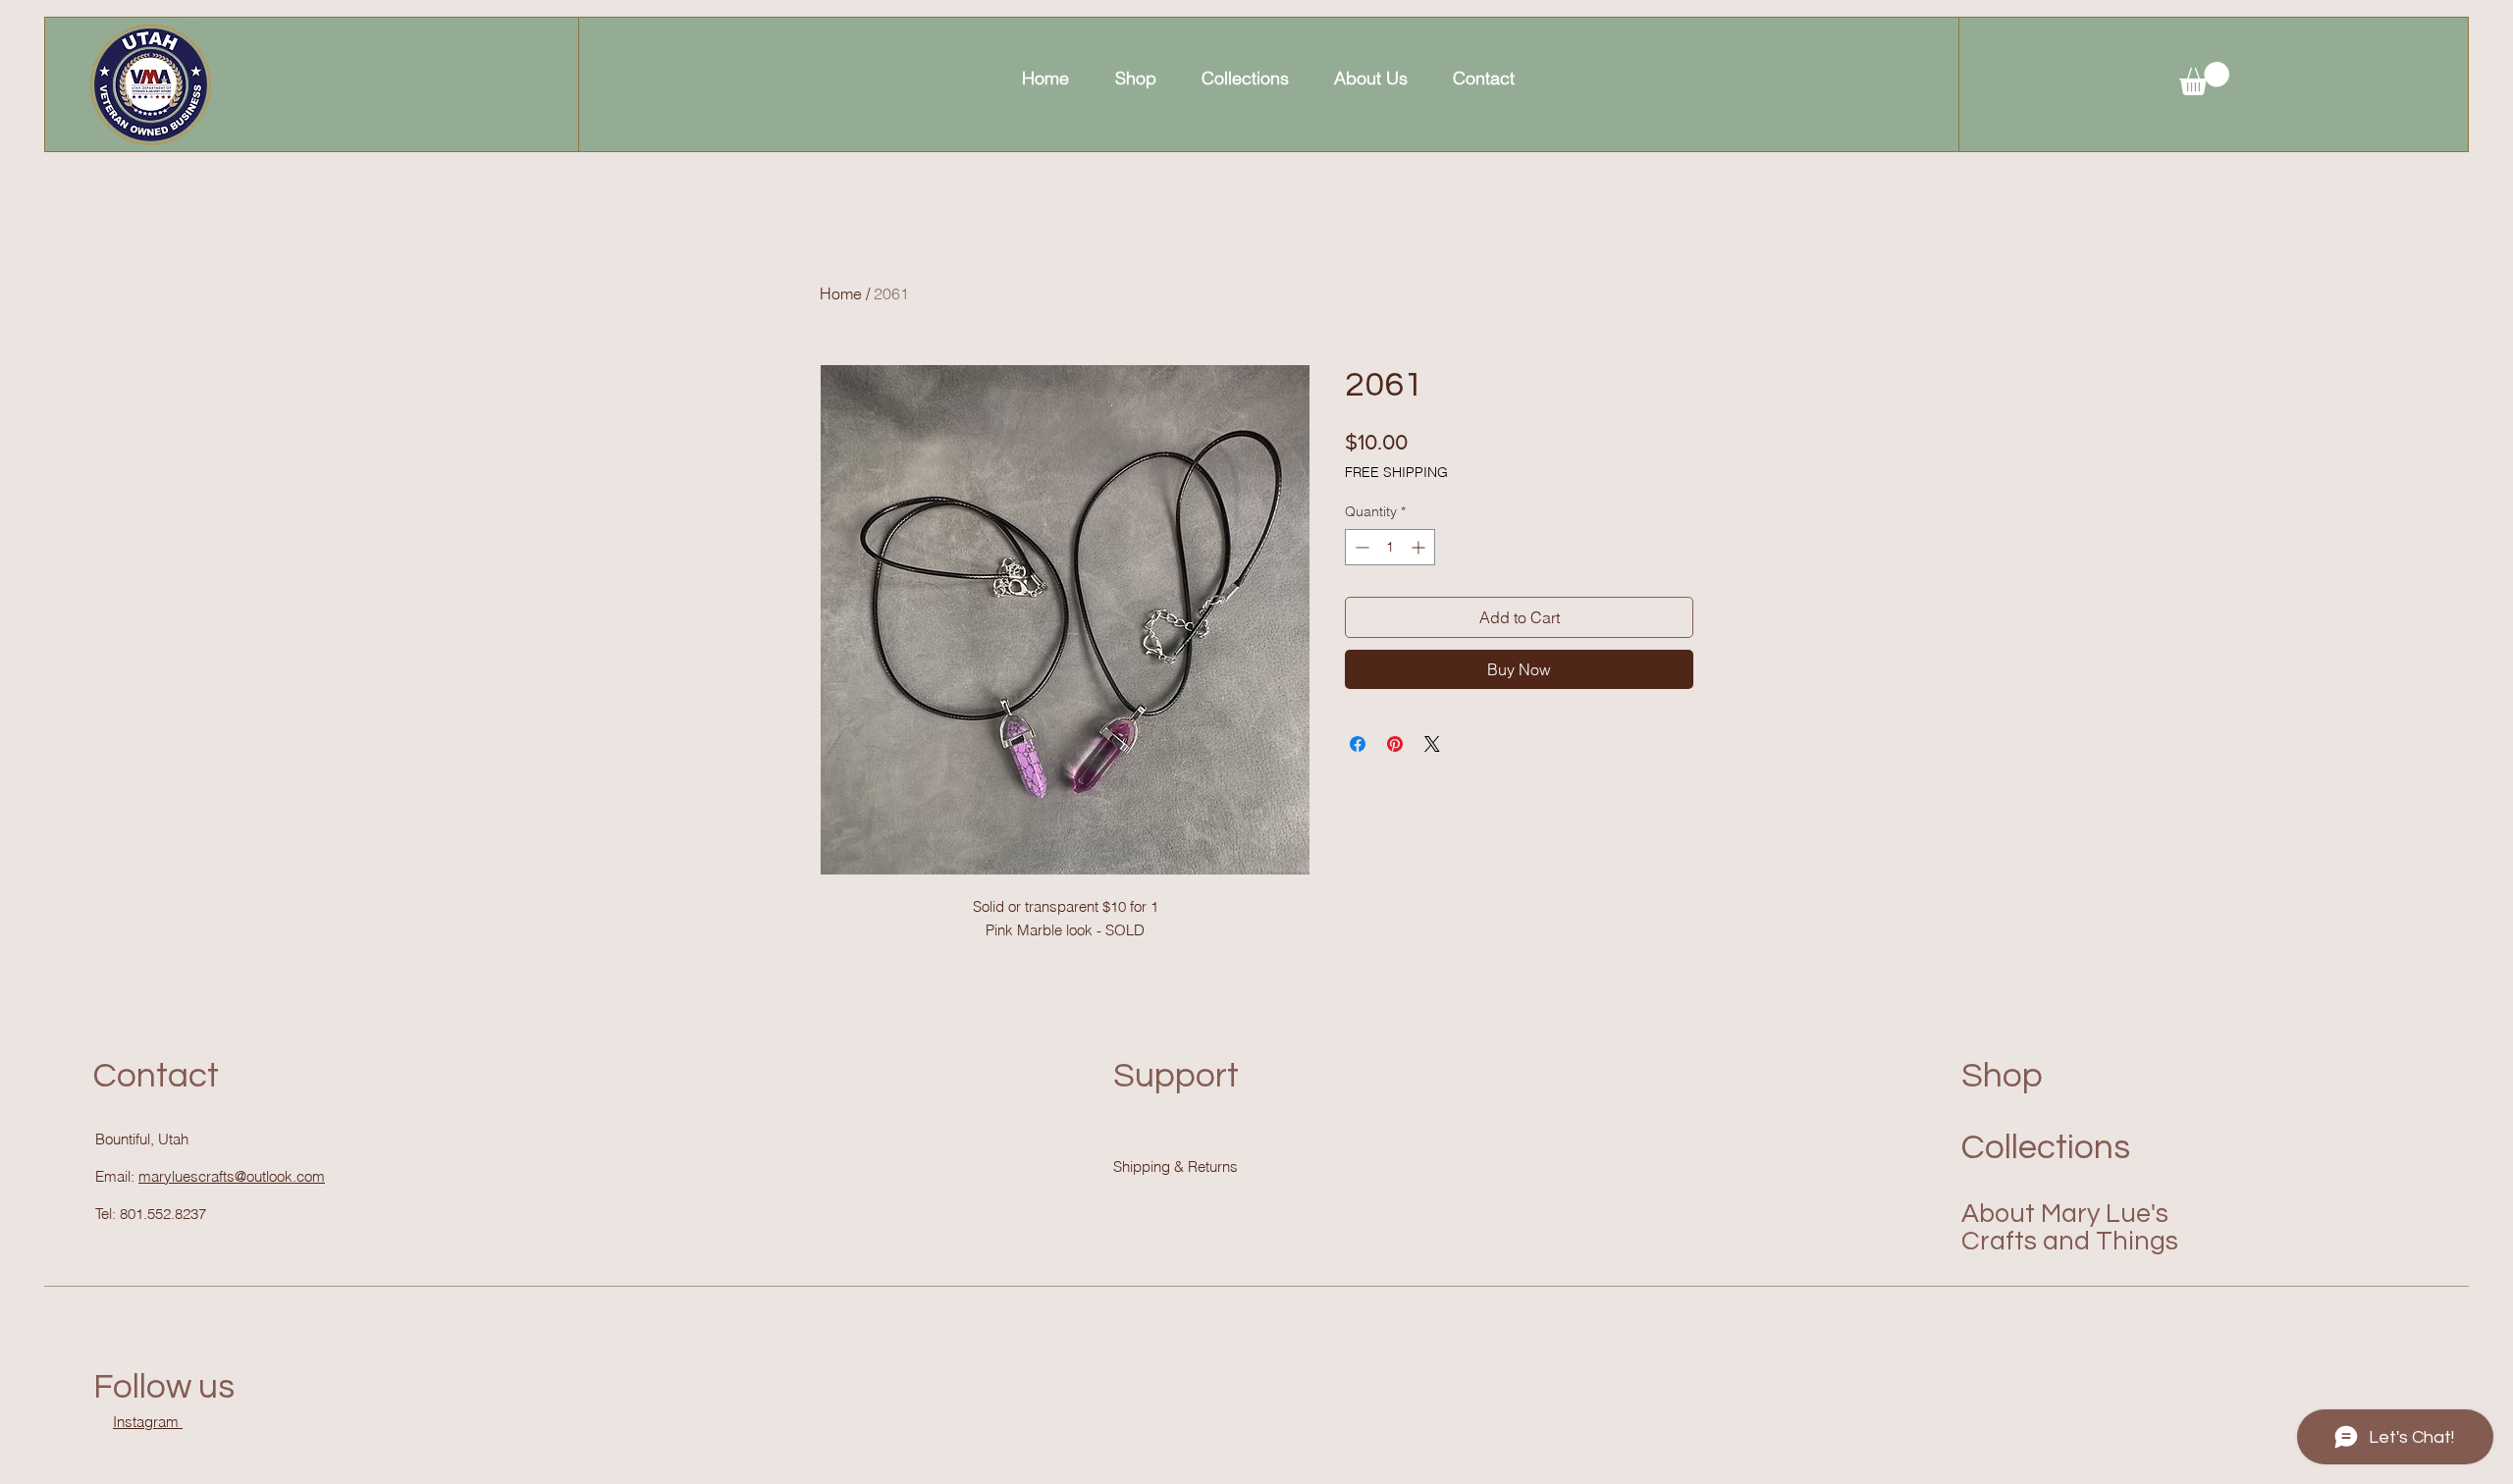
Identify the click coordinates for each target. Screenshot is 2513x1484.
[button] (2204, 79)
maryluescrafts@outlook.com (232, 1176)
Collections (2046, 1147)
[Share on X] (1432, 744)
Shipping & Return (1172, 1166)
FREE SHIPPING (1396, 472)
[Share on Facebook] (1358, 744)
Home (841, 293)
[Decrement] (1360, 547)
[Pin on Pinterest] (1395, 744)
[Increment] (1420, 547)
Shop (2002, 1076)
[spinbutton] (1390, 547)
